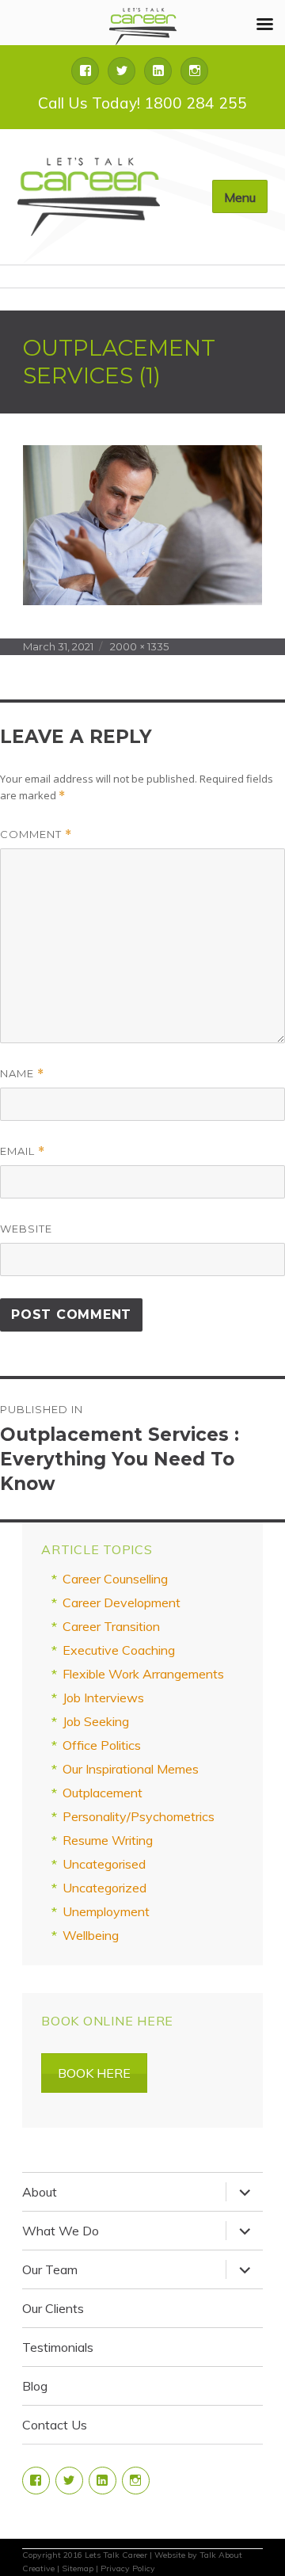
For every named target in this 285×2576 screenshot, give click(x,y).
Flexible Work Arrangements (143, 1674)
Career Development (122, 1602)
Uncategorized (104, 1888)
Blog (35, 2386)
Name (22, 1074)
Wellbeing (91, 1935)
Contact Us (55, 2425)
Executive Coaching (119, 1650)
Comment (36, 835)
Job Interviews (103, 1698)
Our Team (50, 2269)
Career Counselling (115, 1579)
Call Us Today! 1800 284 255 (142, 103)
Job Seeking (96, 1721)
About (40, 2192)
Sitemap (78, 2568)
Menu (240, 197)
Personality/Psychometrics (139, 1816)
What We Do (61, 2231)
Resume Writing (108, 1840)
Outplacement (103, 1793)
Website (26, 1229)
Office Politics (102, 1745)
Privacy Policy (128, 2568)
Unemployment (106, 1911)
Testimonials (58, 2347)
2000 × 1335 (139, 646)
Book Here (94, 2073)
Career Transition (111, 1626)
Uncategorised (104, 1864)
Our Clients (53, 2308)
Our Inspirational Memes (131, 1769)
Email (23, 1151)
